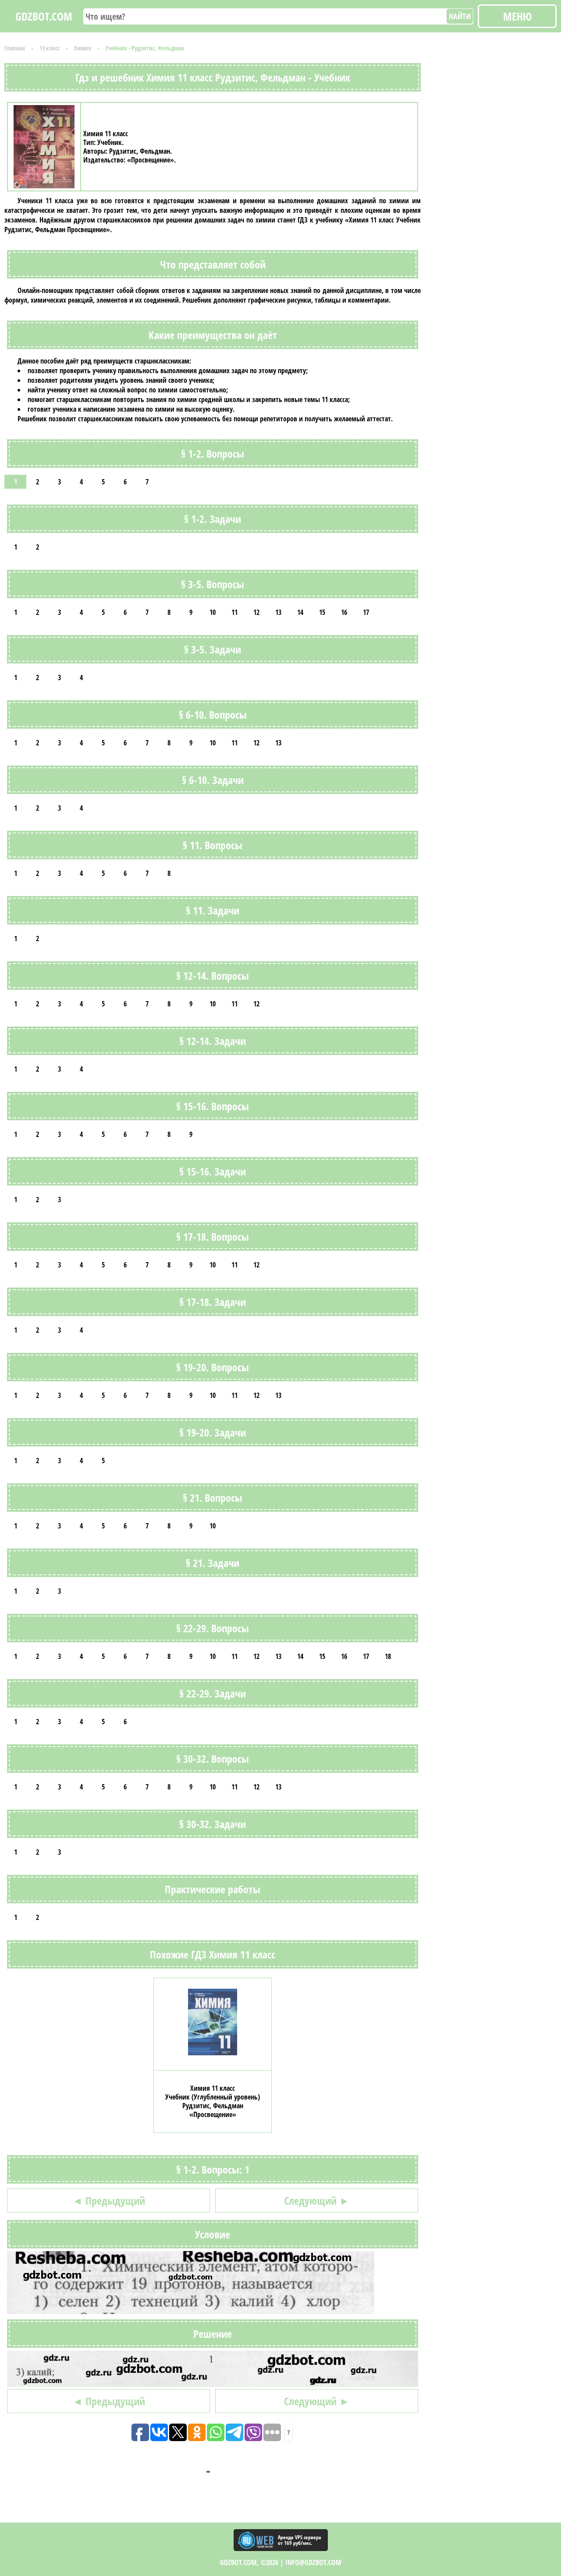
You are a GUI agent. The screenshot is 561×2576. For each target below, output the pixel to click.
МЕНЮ (517, 16)
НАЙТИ (460, 16)
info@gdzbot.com (313, 2562)
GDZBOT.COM (44, 16)
